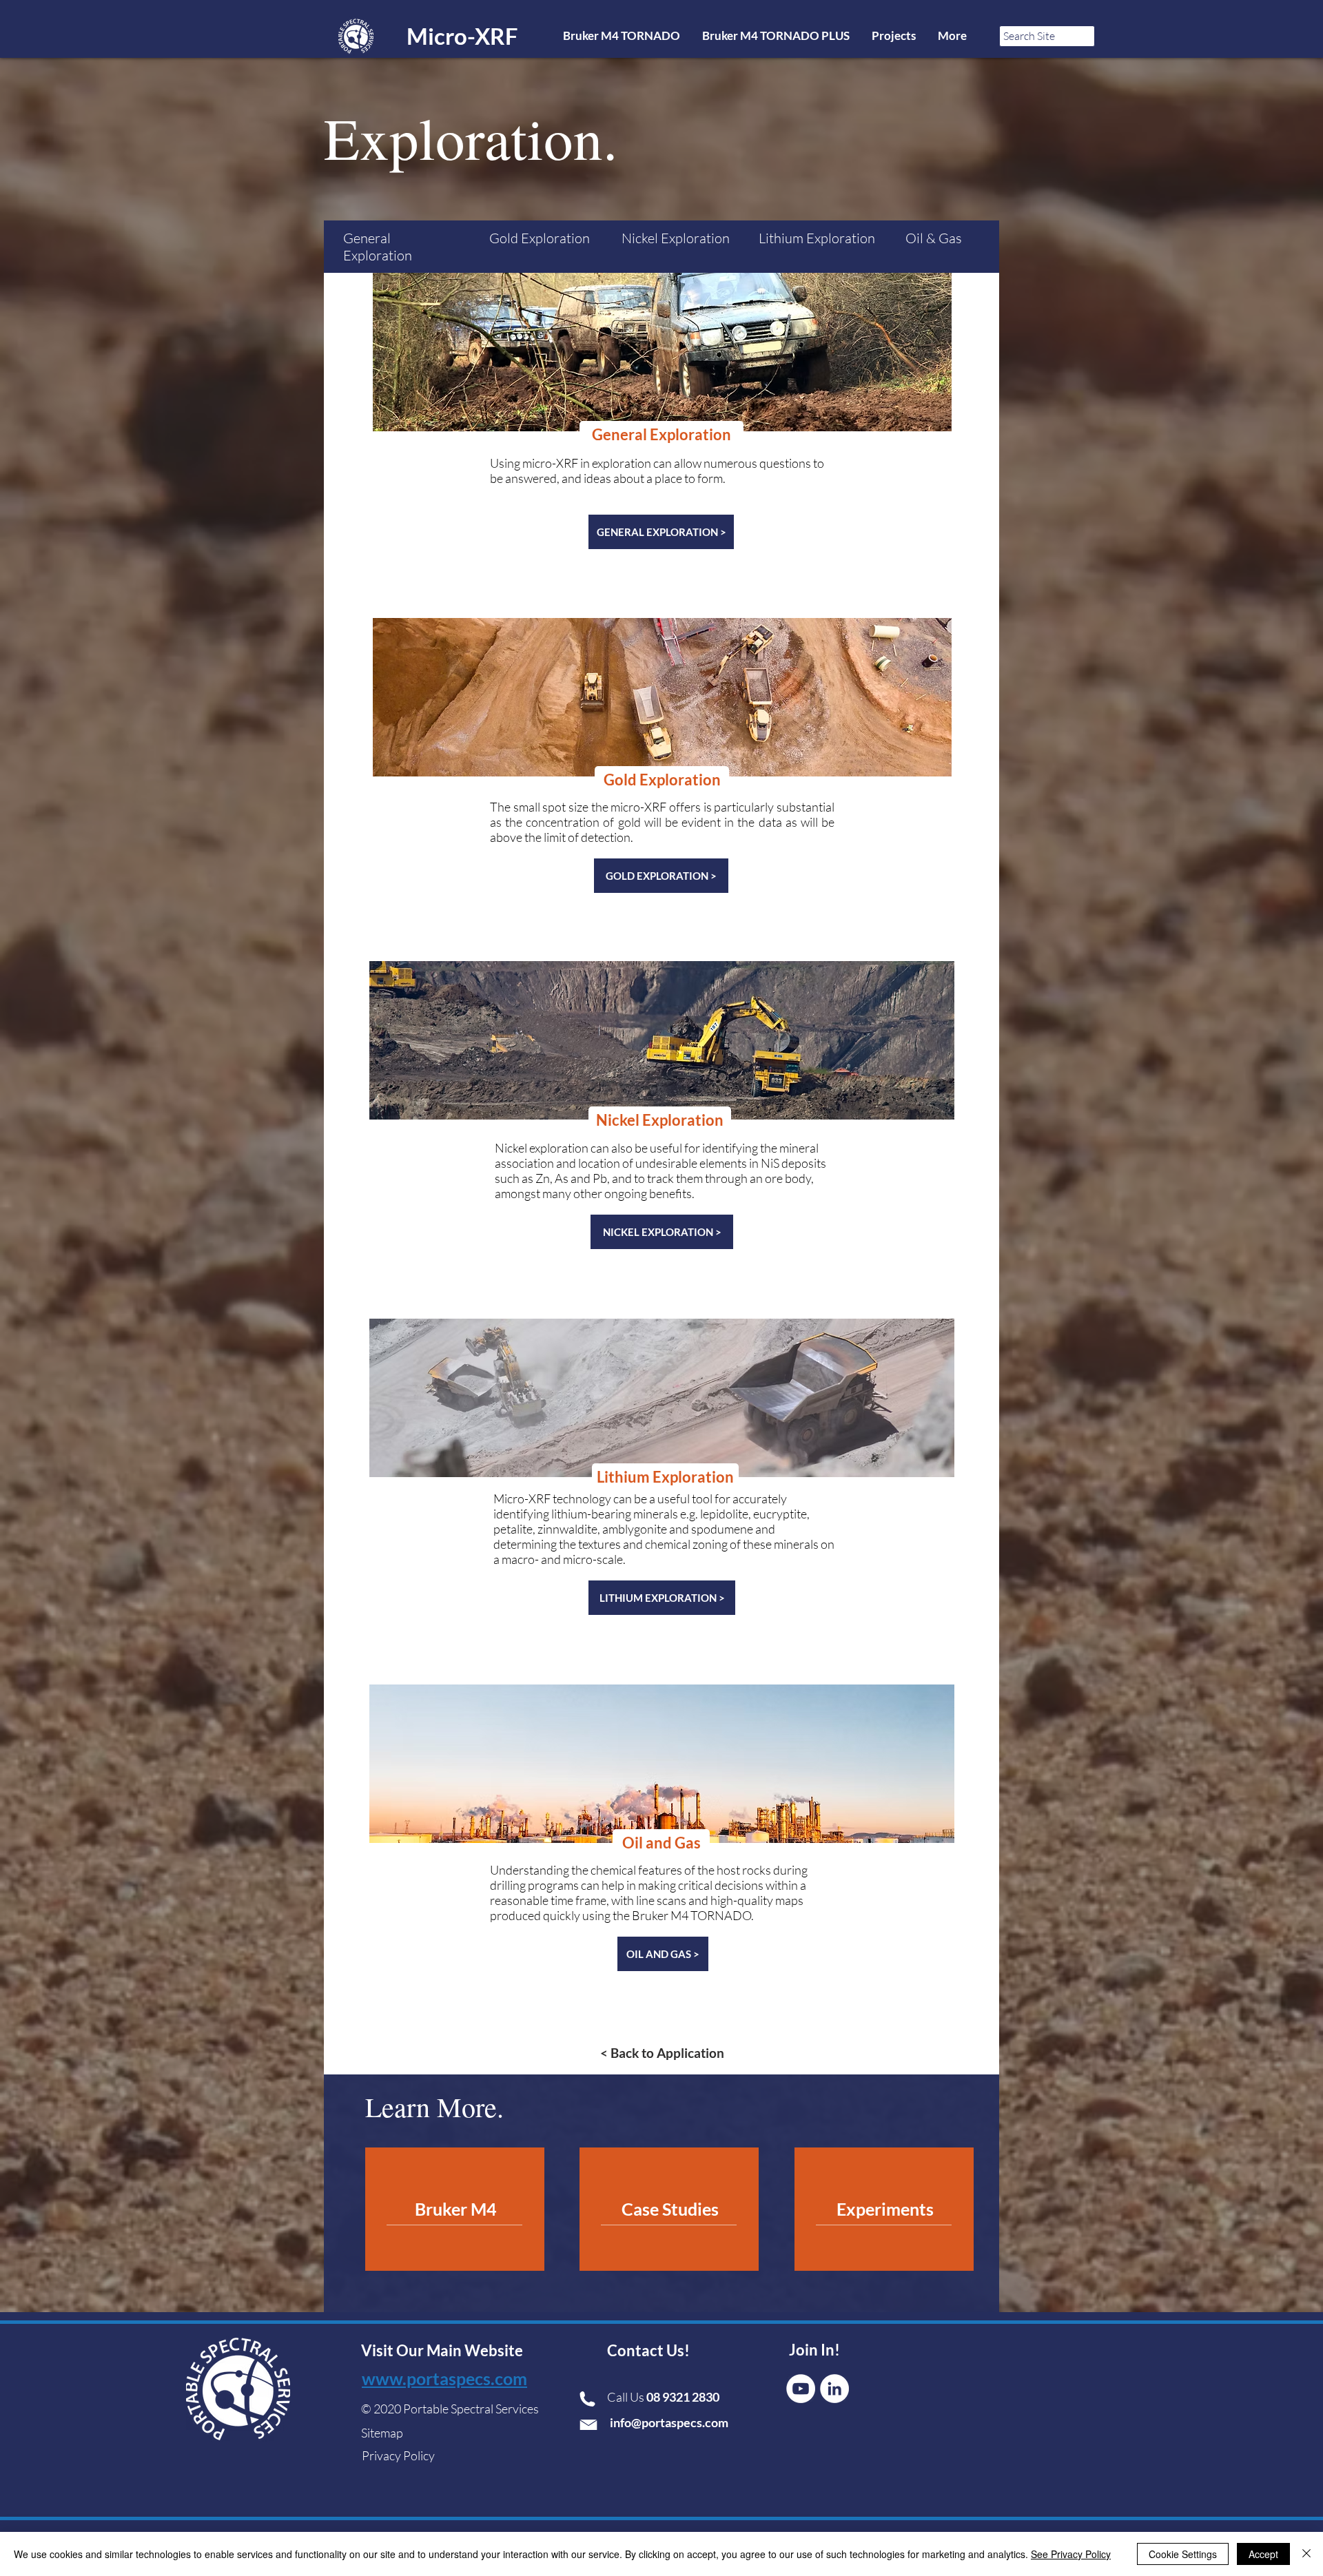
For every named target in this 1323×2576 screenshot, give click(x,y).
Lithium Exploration (817, 238)
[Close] (1306, 2554)
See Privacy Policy (1071, 2554)
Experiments (885, 2209)
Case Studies (670, 2209)
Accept (1263, 2554)
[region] (455, 2209)
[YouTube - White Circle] (801, 2389)
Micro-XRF (462, 36)
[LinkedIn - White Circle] (834, 2389)
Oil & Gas (934, 238)
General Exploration (378, 247)
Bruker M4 (456, 2209)
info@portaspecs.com (669, 2422)
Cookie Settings (1183, 2554)
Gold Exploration (540, 238)
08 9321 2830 (684, 2397)
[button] (661, 435)
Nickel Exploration (676, 238)
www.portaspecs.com (444, 2378)
